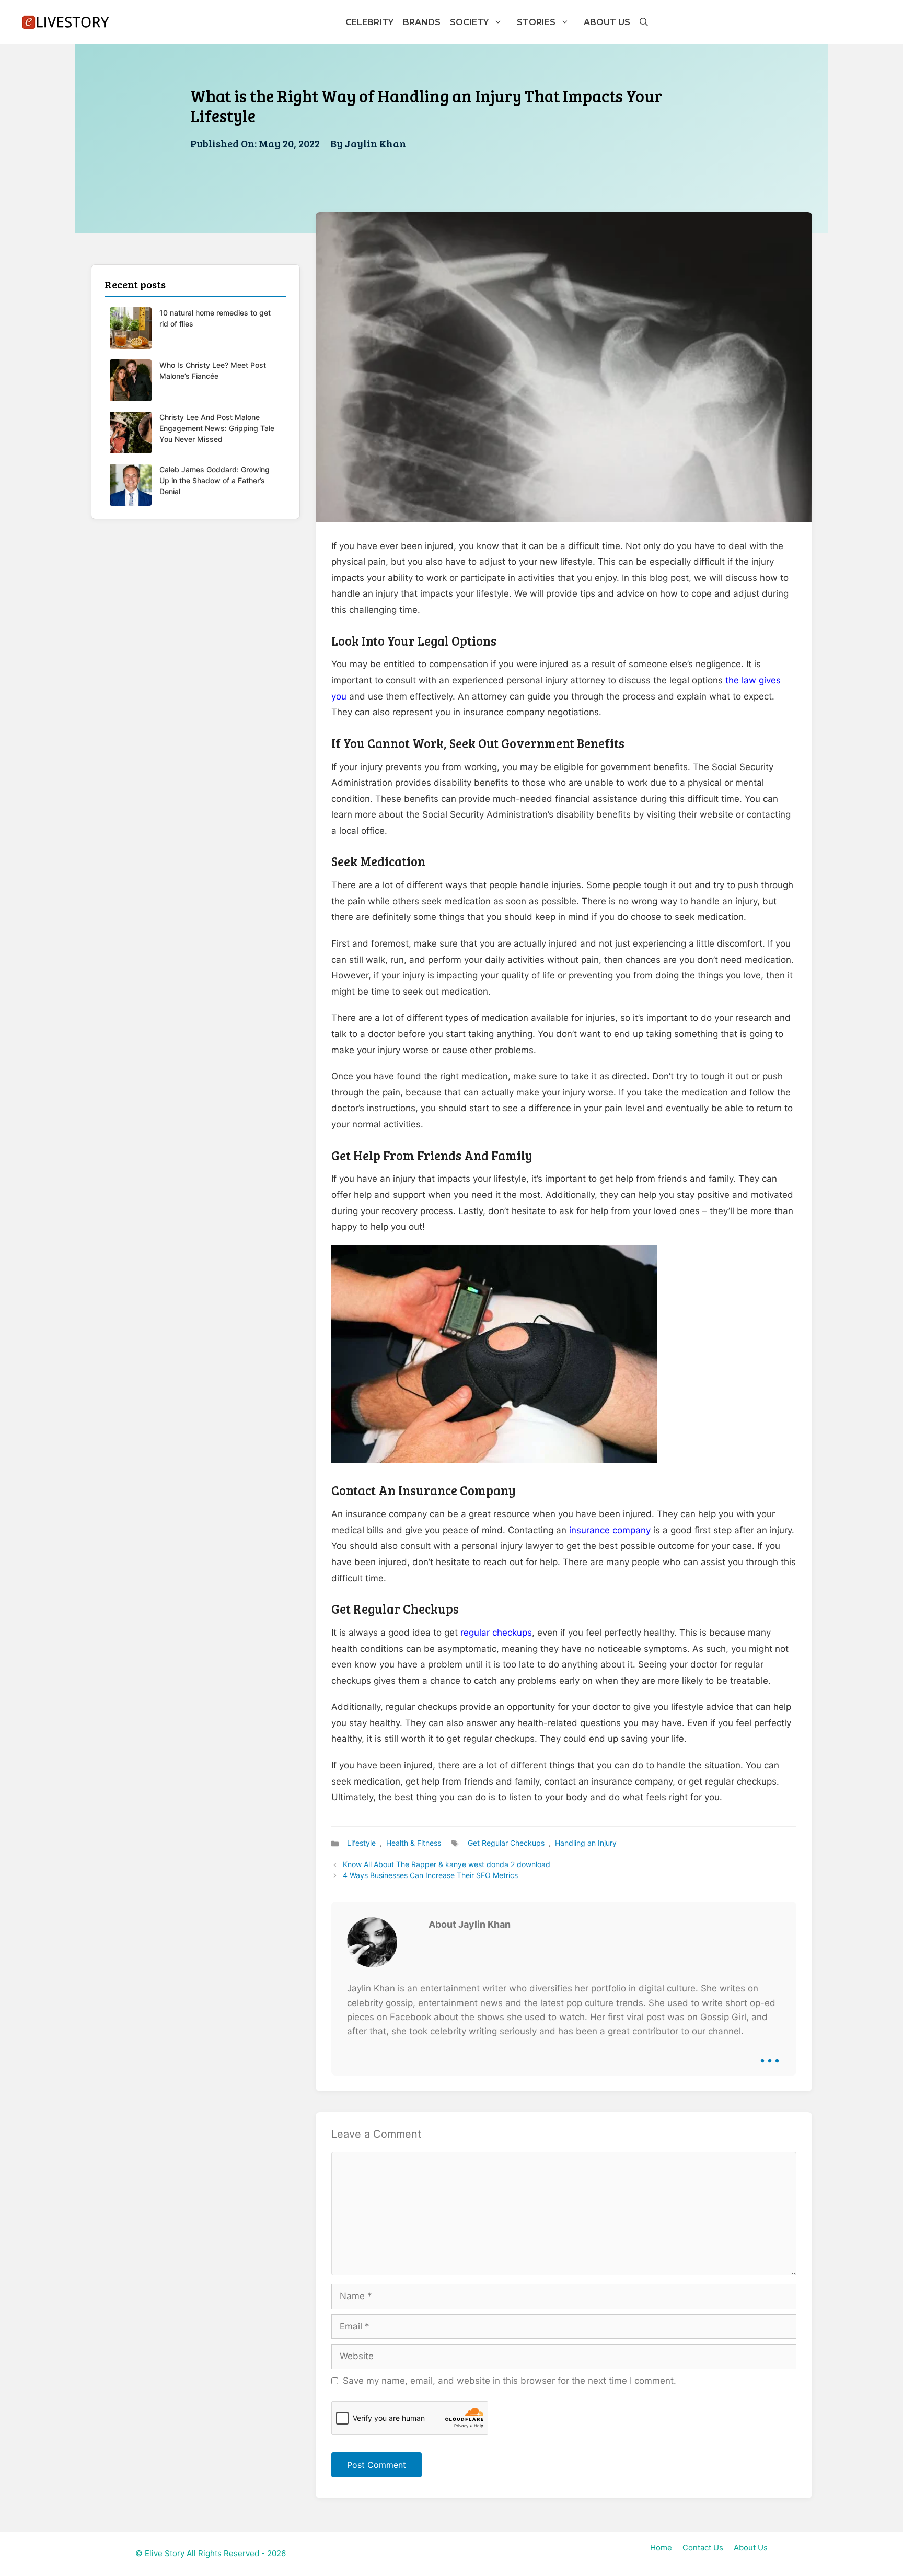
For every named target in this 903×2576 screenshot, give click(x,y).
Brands (422, 22)
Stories (536, 22)
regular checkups (496, 1633)
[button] (643, 22)
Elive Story (165, 2553)
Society (469, 22)
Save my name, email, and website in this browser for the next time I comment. (510, 2381)
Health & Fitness (414, 1843)
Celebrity (369, 22)
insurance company (610, 1530)
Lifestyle (361, 1843)
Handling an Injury (586, 1843)
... (770, 2053)
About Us (607, 22)
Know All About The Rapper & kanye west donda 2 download (447, 1864)
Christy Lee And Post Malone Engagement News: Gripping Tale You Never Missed (217, 428)
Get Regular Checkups (506, 1843)
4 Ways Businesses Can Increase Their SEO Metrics (430, 1875)
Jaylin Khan (375, 143)
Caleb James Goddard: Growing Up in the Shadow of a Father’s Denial (215, 480)
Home (661, 2548)
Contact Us (703, 2548)
